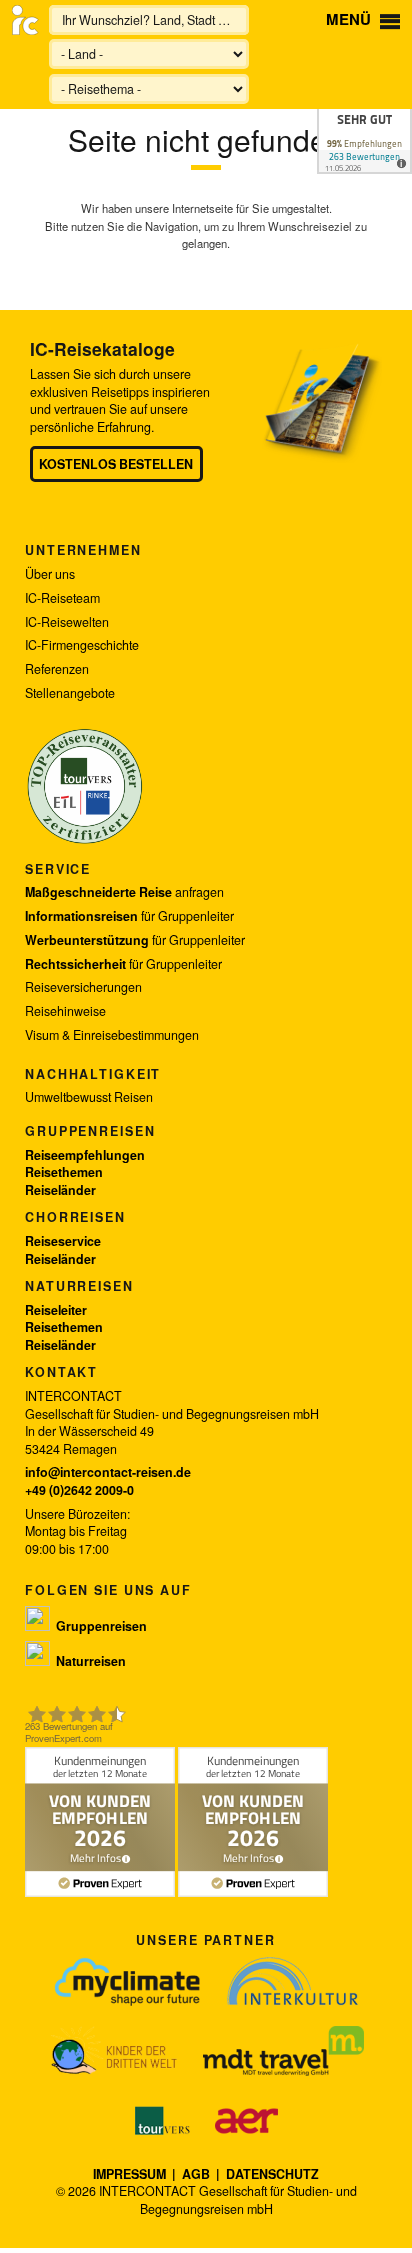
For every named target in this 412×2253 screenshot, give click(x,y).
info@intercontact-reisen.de (108, 1472)
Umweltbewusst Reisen (89, 1097)
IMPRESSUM (131, 2174)
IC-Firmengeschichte (82, 645)
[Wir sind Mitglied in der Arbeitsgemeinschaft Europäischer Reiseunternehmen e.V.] (246, 2121)
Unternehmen (83, 550)
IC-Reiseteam (62, 598)
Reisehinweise (65, 1011)
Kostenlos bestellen (116, 464)
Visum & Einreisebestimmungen (112, 1035)
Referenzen (57, 669)
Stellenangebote (70, 693)
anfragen (124, 892)
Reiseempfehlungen (85, 1155)
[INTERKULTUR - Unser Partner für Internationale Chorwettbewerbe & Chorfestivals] (292, 1981)
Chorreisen (75, 1217)
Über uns (50, 574)
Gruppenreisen (90, 1131)
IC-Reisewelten (67, 622)
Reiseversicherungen (83, 987)
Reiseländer (60, 1190)
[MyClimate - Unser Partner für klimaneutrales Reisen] (127, 1981)
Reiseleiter (56, 1310)
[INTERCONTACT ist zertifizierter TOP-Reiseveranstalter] (85, 841)
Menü (350, 19)
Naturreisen (79, 1286)
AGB (196, 2174)
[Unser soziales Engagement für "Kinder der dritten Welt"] (114, 2051)
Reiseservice (63, 1241)
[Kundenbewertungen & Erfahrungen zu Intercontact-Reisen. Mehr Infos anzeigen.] (364, 117)
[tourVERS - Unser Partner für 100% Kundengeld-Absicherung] (163, 2121)
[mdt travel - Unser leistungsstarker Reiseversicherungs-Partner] (283, 2051)
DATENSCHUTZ (272, 2174)
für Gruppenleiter (129, 916)
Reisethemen (64, 1172)
